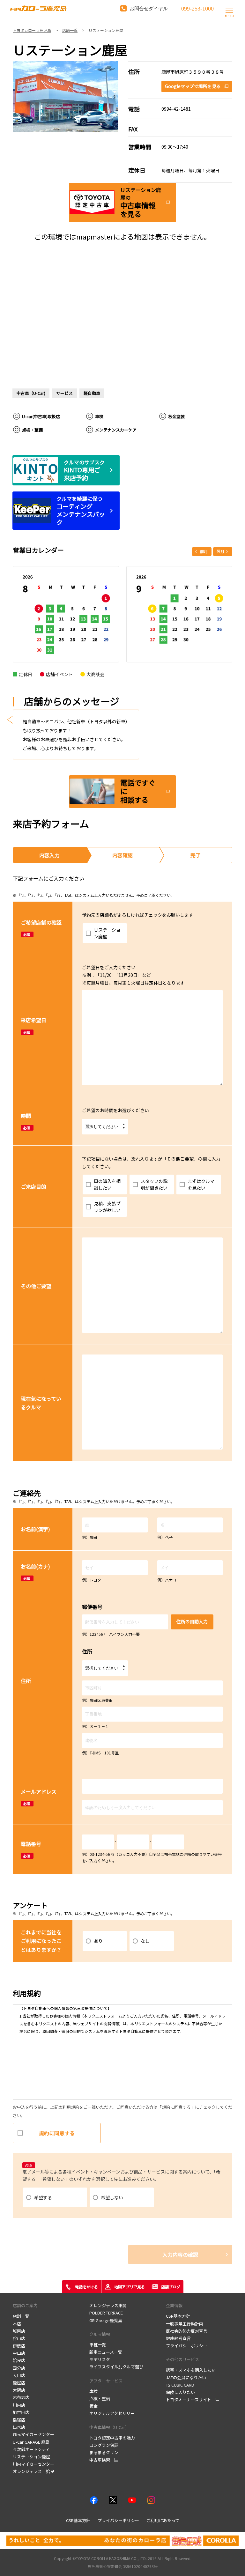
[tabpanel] (66, 96)
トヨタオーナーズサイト (189, 2400)
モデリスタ (100, 2359)
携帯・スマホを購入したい (191, 2370)
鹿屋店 (19, 2383)
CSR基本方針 (178, 2316)
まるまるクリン (104, 2452)
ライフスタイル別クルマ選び (116, 2367)
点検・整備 (100, 2399)
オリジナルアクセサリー (112, 2413)
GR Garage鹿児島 (106, 2320)
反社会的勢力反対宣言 (187, 2331)
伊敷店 (19, 2346)
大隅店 (19, 2390)
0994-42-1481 (176, 109)
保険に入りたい (180, 2392)
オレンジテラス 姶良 (33, 2471)
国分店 (19, 2368)
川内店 (19, 2405)
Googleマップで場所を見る (193, 86)
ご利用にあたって (163, 2520)
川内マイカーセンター (33, 2464)
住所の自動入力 (192, 1621)
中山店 (19, 2353)
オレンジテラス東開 (108, 2305)
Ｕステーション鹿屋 (31, 2457)
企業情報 (174, 2305)
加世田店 (21, 2412)
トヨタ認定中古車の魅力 (112, 2438)
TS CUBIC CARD (180, 2385)
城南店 (19, 2331)
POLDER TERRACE (106, 2313)
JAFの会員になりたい (186, 2377)
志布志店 (21, 2397)
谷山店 (19, 2338)
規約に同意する (57, 2133)
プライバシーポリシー (187, 2346)
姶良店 (19, 2360)
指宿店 (19, 2420)
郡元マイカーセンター (33, 2434)
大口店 (19, 2375)
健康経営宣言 (178, 2338)
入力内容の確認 (180, 2255)
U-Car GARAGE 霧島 (31, 2442)
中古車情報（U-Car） (109, 2427)
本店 (17, 2324)
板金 (93, 2406)
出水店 (19, 2427)
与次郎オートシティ (31, 2449)
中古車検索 (100, 2460)
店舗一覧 (21, 2316)
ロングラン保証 (104, 2445)
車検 (93, 2391)
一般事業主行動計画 (185, 2324)
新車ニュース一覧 (106, 2352)
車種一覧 (98, 2345)
